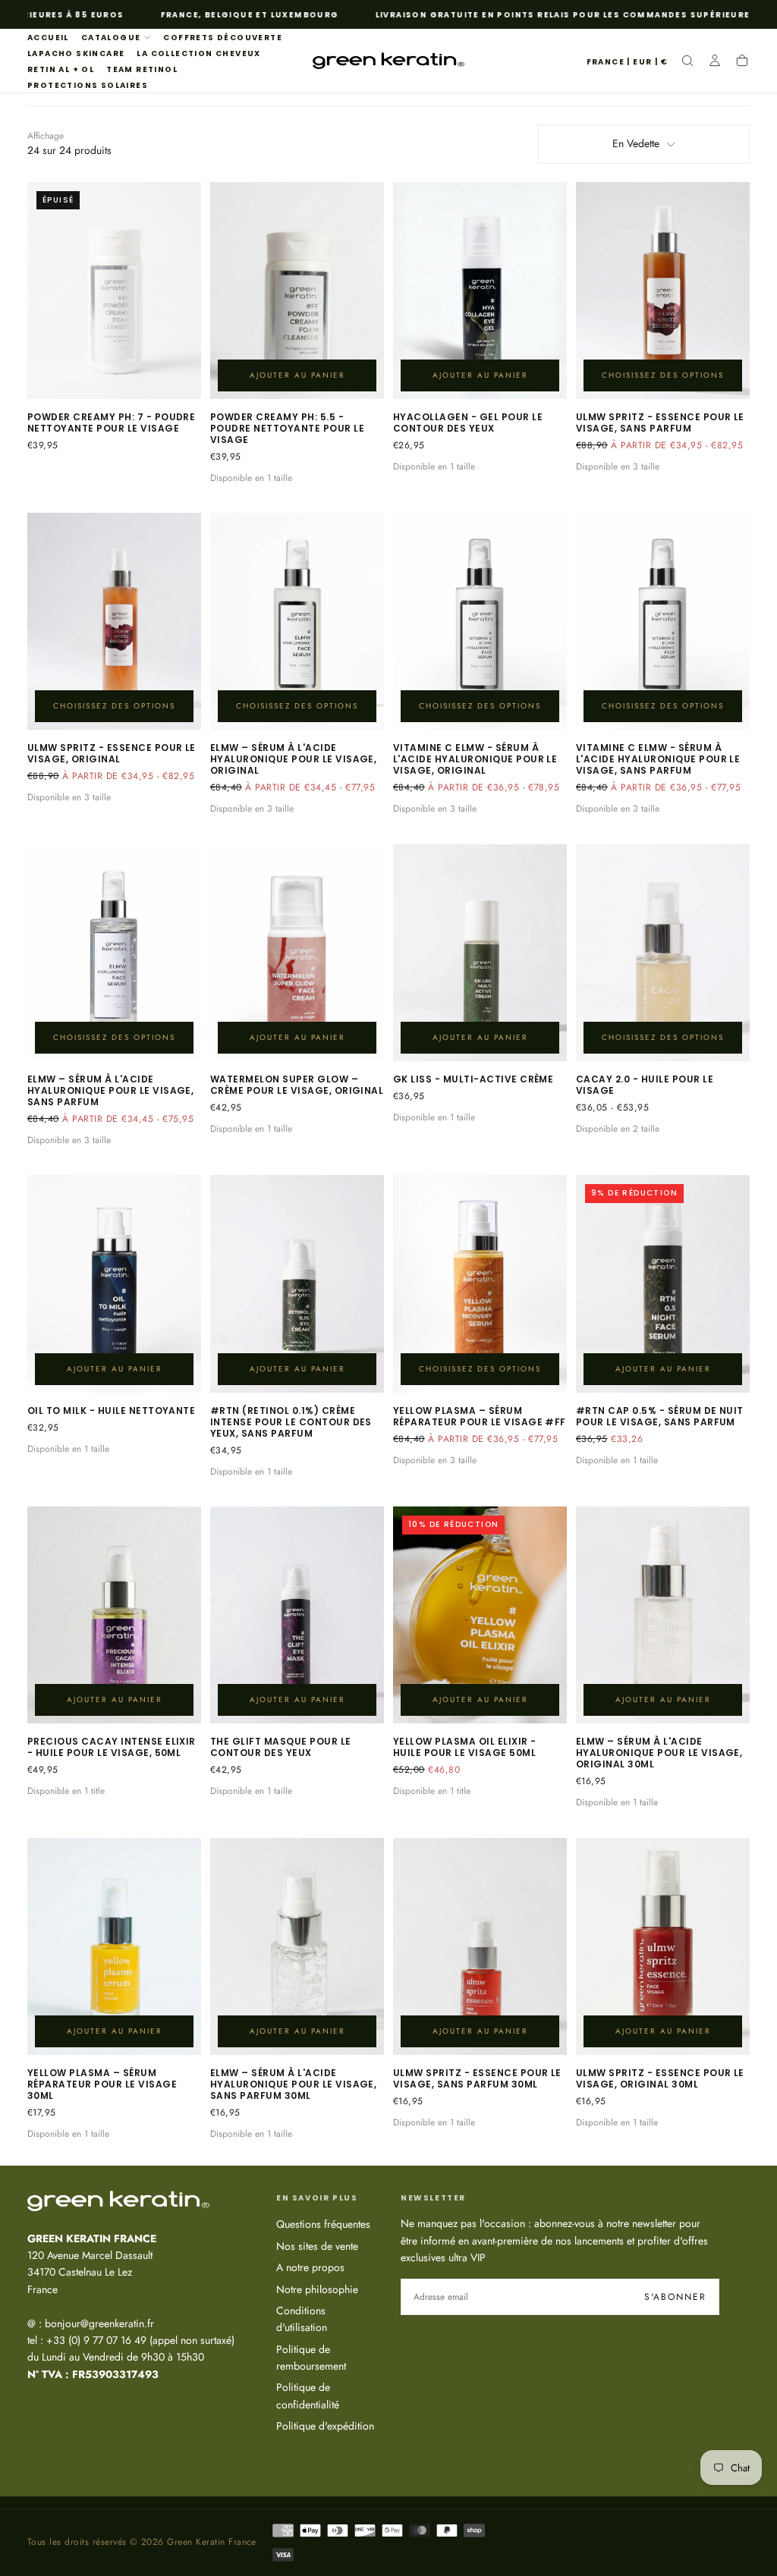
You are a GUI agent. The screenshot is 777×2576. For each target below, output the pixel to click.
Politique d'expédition (325, 2426)
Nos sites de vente (317, 2246)
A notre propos (310, 2267)
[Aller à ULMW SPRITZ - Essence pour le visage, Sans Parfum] (663, 291)
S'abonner (675, 2297)
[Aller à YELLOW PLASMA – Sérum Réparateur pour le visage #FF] (480, 1283)
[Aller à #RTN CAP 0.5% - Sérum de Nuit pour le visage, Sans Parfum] (663, 1283)
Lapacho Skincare (76, 53)
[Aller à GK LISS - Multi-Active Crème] (480, 953)
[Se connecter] (715, 62)
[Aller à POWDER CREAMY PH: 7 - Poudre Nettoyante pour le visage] (114, 291)
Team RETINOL (142, 69)
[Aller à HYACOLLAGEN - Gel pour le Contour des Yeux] (480, 291)
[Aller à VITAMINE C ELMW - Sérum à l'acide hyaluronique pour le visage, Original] (480, 621)
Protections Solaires (88, 85)
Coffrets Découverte (223, 38)
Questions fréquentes (323, 2224)
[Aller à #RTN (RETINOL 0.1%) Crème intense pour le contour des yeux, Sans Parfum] (297, 1283)
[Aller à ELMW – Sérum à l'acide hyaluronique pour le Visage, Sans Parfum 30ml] (297, 1946)
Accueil (48, 38)
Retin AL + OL (61, 69)
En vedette (636, 143)
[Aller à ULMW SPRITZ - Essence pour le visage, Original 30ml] (663, 1946)
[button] (627, 63)
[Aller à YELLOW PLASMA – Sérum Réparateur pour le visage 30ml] (114, 1946)
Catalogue (111, 38)
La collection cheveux (198, 53)
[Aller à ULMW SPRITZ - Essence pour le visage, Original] (114, 621)
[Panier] (742, 62)
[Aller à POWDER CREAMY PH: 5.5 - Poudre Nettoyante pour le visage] (297, 291)
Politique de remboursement (311, 2358)
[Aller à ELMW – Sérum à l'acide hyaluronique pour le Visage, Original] (297, 621)
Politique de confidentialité (308, 2395)
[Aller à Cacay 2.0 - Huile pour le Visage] (663, 953)
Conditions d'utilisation (302, 2319)
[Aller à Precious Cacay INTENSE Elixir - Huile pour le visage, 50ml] (114, 1615)
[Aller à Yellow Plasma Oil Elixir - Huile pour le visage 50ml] (480, 1615)
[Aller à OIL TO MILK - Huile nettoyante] (114, 1283)
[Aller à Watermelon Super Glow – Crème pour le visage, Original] (297, 953)
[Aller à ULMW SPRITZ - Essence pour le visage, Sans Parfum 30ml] (480, 1946)
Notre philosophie (317, 2289)
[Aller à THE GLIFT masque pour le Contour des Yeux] (297, 1615)
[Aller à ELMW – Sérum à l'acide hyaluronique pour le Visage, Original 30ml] (663, 1615)
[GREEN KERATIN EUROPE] (118, 2201)
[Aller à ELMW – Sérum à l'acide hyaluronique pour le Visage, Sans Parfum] (114, 953)
